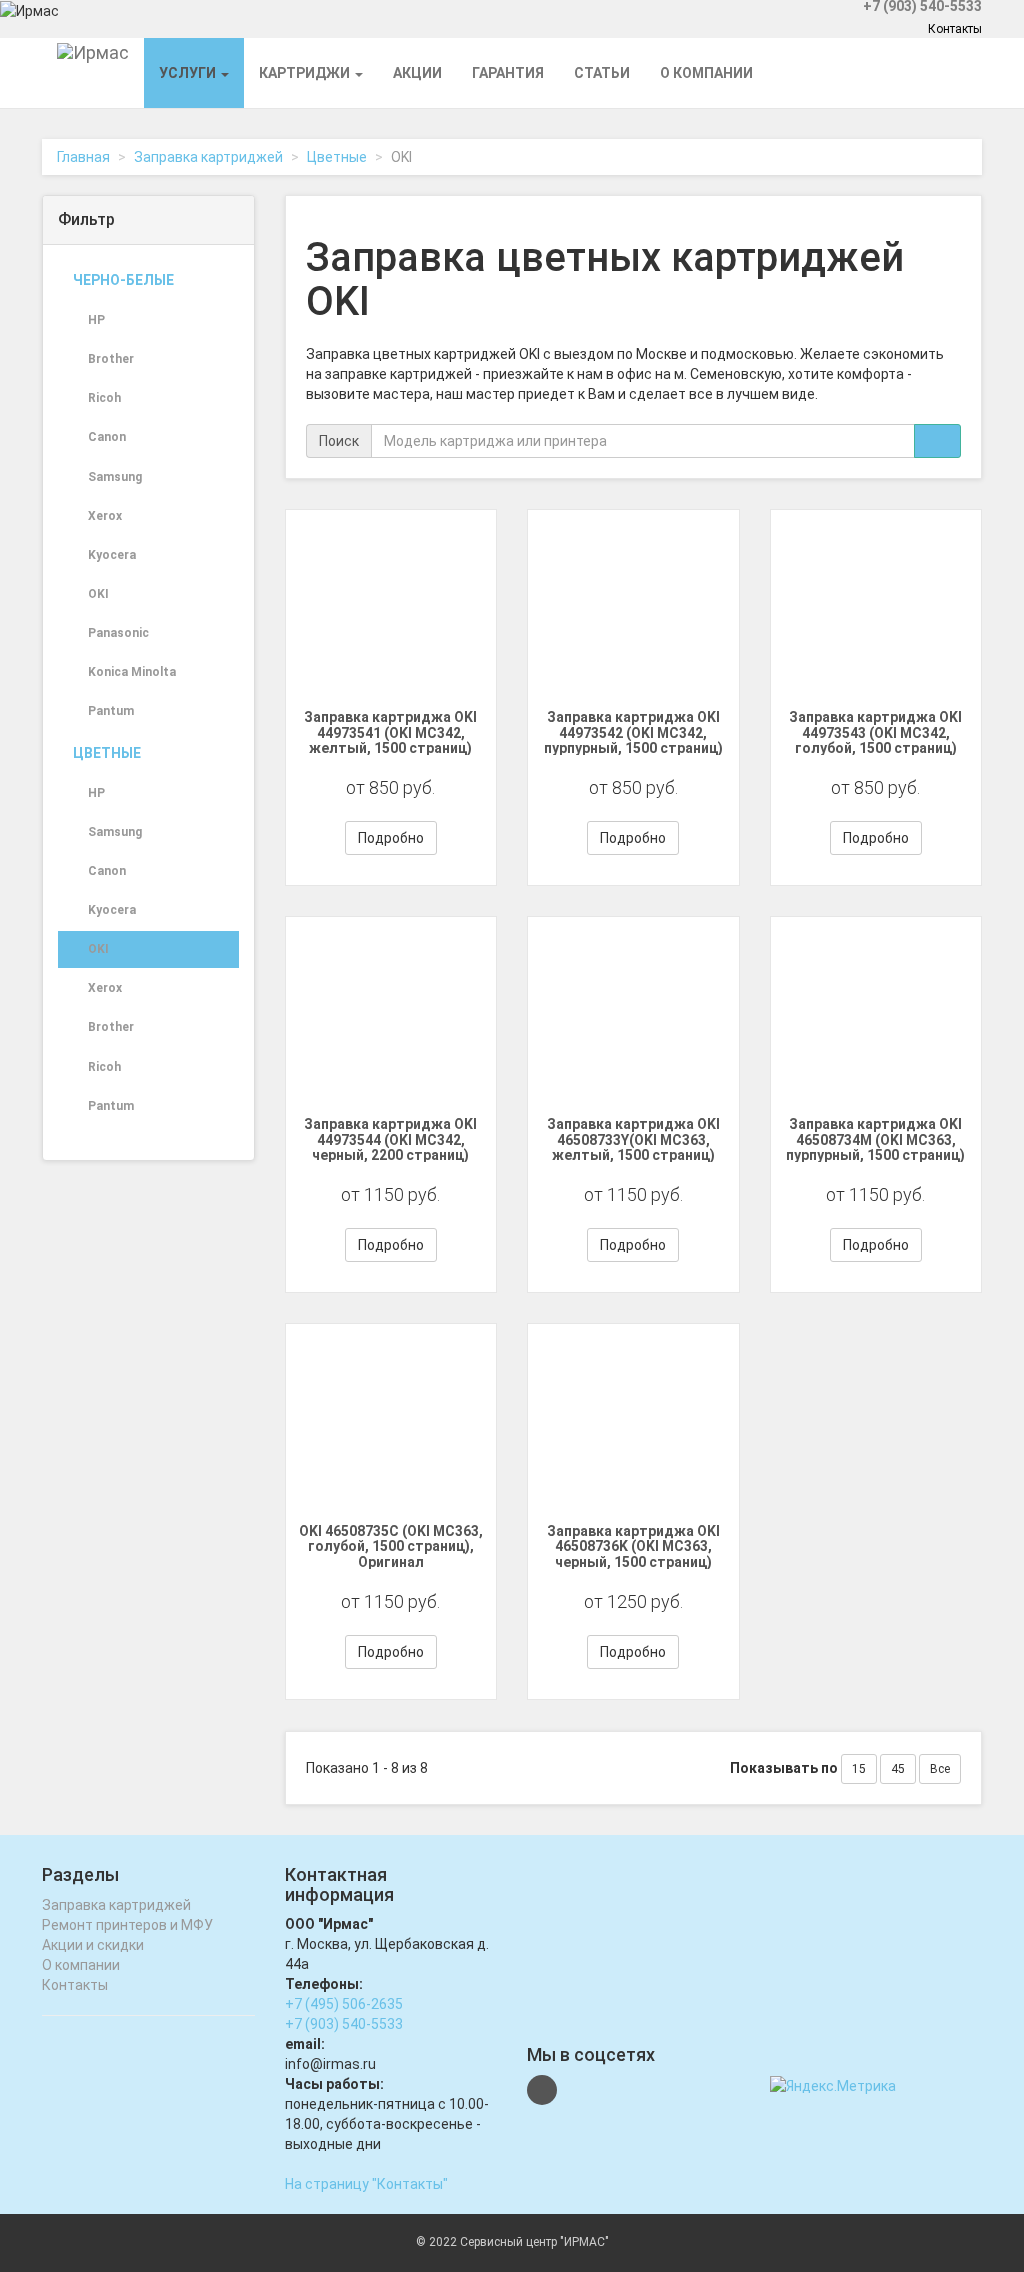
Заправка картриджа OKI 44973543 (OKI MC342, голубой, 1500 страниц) (875, 732)
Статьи (602, 73)
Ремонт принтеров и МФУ (127, 1925)
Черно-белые (123, 280)
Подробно (391, 838)
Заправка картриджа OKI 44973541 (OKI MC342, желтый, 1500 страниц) (390, 732)
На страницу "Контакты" (366, 2184)
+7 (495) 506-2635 (344, 2004)
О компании (706, 73)
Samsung (115, 477)
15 (859, 1769)
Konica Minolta (132, 672)
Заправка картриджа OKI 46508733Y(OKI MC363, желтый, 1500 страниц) (633, 1139)
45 (898, 1769)
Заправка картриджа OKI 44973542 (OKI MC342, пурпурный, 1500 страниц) (633, 732)
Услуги (189, 73)
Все (940, 1769)
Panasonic (118, 633)
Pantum (111, 711)
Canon (107, 437)
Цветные (337, 157)
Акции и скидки (93, 1945)
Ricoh (104, 398)
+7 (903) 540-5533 (344, 2024)
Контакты (955, 29)
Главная (83, 157)
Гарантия (508, 73)
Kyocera (112, 555)
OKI (98, 594)
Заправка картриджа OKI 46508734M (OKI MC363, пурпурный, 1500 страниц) (875, 1139)
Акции (417, 73)
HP (96, 320)
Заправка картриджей (208, 157)
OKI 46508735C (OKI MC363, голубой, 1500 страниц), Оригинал (391, 1546)
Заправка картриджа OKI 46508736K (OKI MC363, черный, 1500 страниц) (633, 1546)
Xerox (105, 516)
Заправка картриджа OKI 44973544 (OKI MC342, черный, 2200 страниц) (390, 1139)
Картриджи (306, 73)
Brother (111, 359)
